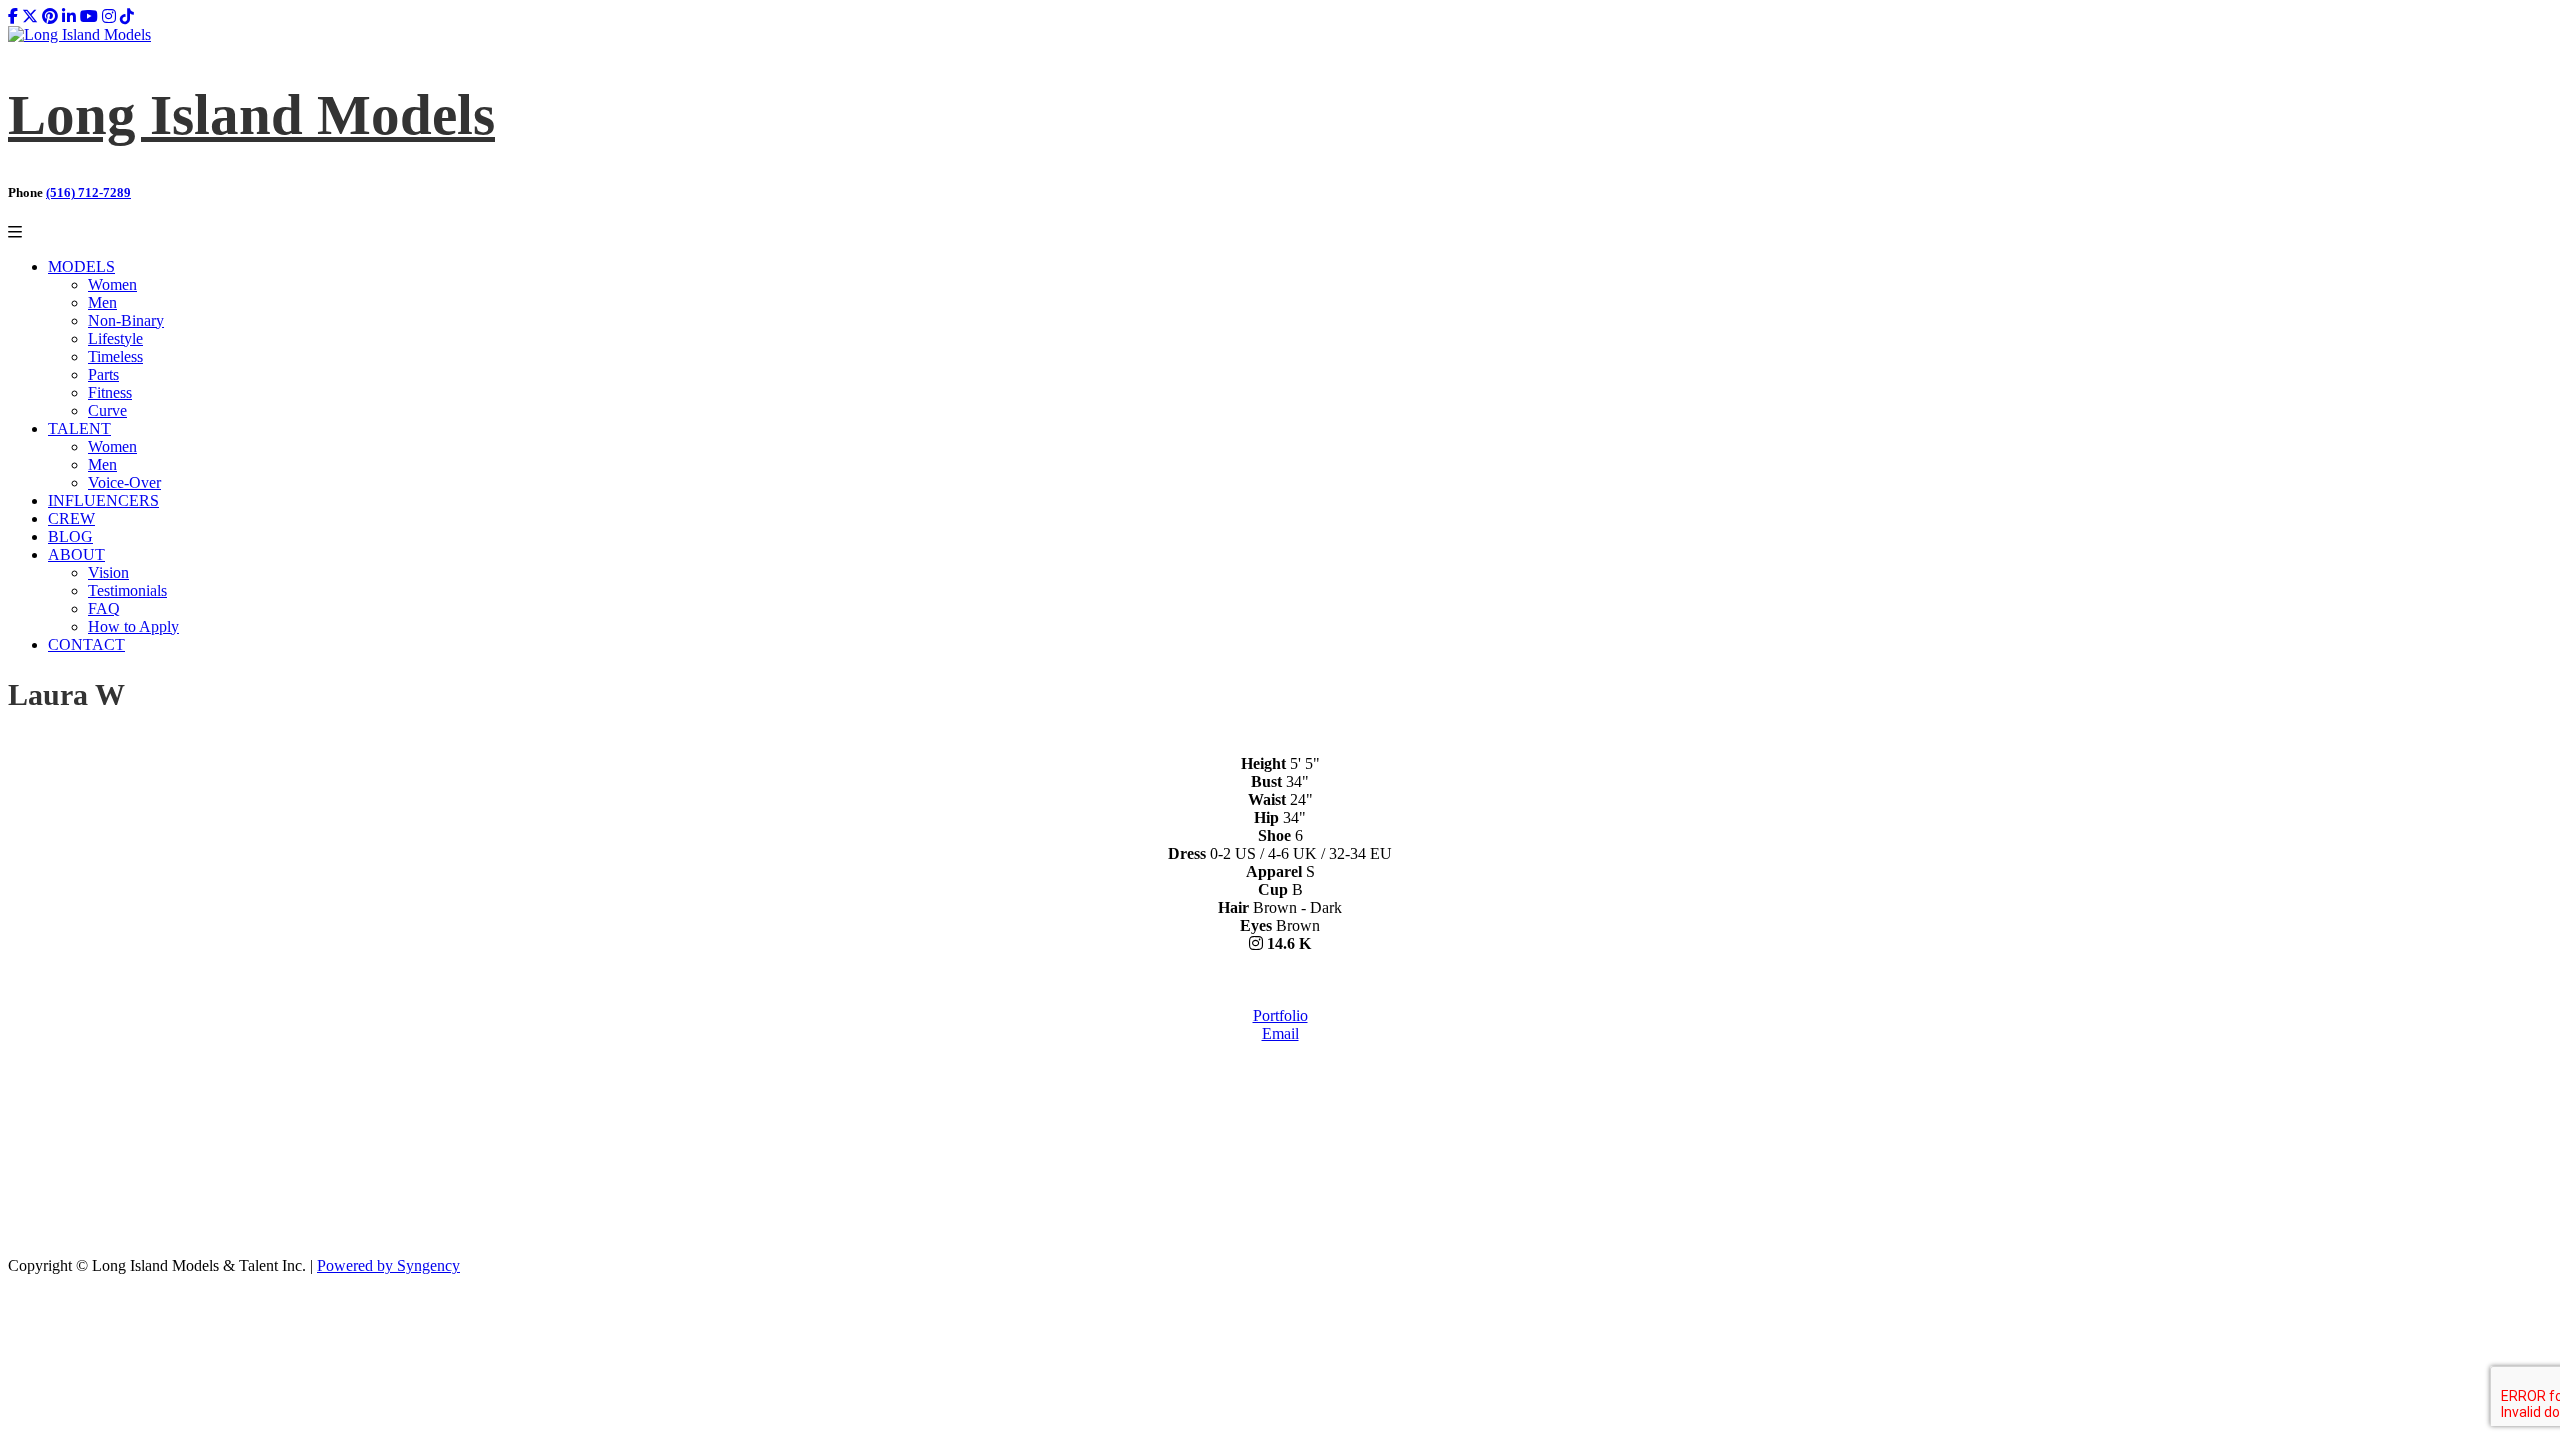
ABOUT (76, 554)
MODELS (81, 266)
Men (102, 302)
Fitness (110, 392)
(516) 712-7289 (88, 192)
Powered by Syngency (388, 1265)
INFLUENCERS (103, 500)
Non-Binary (126, 320)
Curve (107, 410)
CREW (71, 518)
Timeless (115, 356)
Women (112, 284)
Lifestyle (115, 338)
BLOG (70, 536)
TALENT (79, 428)
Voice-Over (124, 482)
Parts (103, 374)
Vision (108, 572)
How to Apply (133, 626)
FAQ (104, 608)
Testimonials (127, 590)
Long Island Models (251, 114)
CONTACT (86, 644)
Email (1280, 1033)
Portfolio (1280, 1015)
